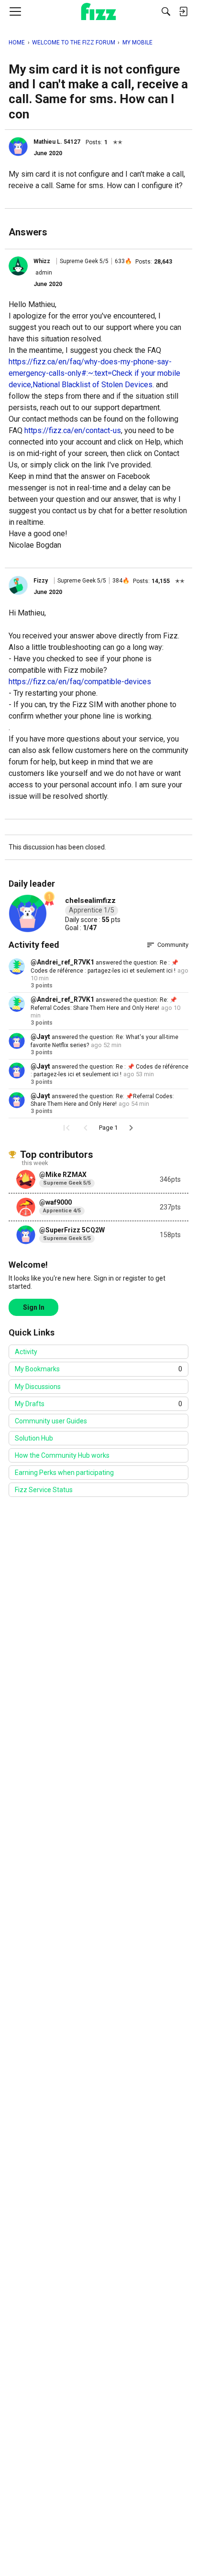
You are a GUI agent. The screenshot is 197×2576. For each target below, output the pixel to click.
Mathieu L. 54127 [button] (57, 142)
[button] (18, 147)
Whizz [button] (42, 261)
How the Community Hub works (62, 1455)
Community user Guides (51, 1421)
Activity (26, 1352)
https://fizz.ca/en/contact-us (73, 430)
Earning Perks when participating (64, 1473)
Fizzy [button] (41, 581)
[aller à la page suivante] (131, 1128)
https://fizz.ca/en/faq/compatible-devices (80, 682)
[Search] (166, 11)
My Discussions (38, 1387)
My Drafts (98, 1404)
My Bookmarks (98, 1369)
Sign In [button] (34, 1307)
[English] (99, 11)
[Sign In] (183, 11)
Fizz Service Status (44, 1490)
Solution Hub (34, 1438)
